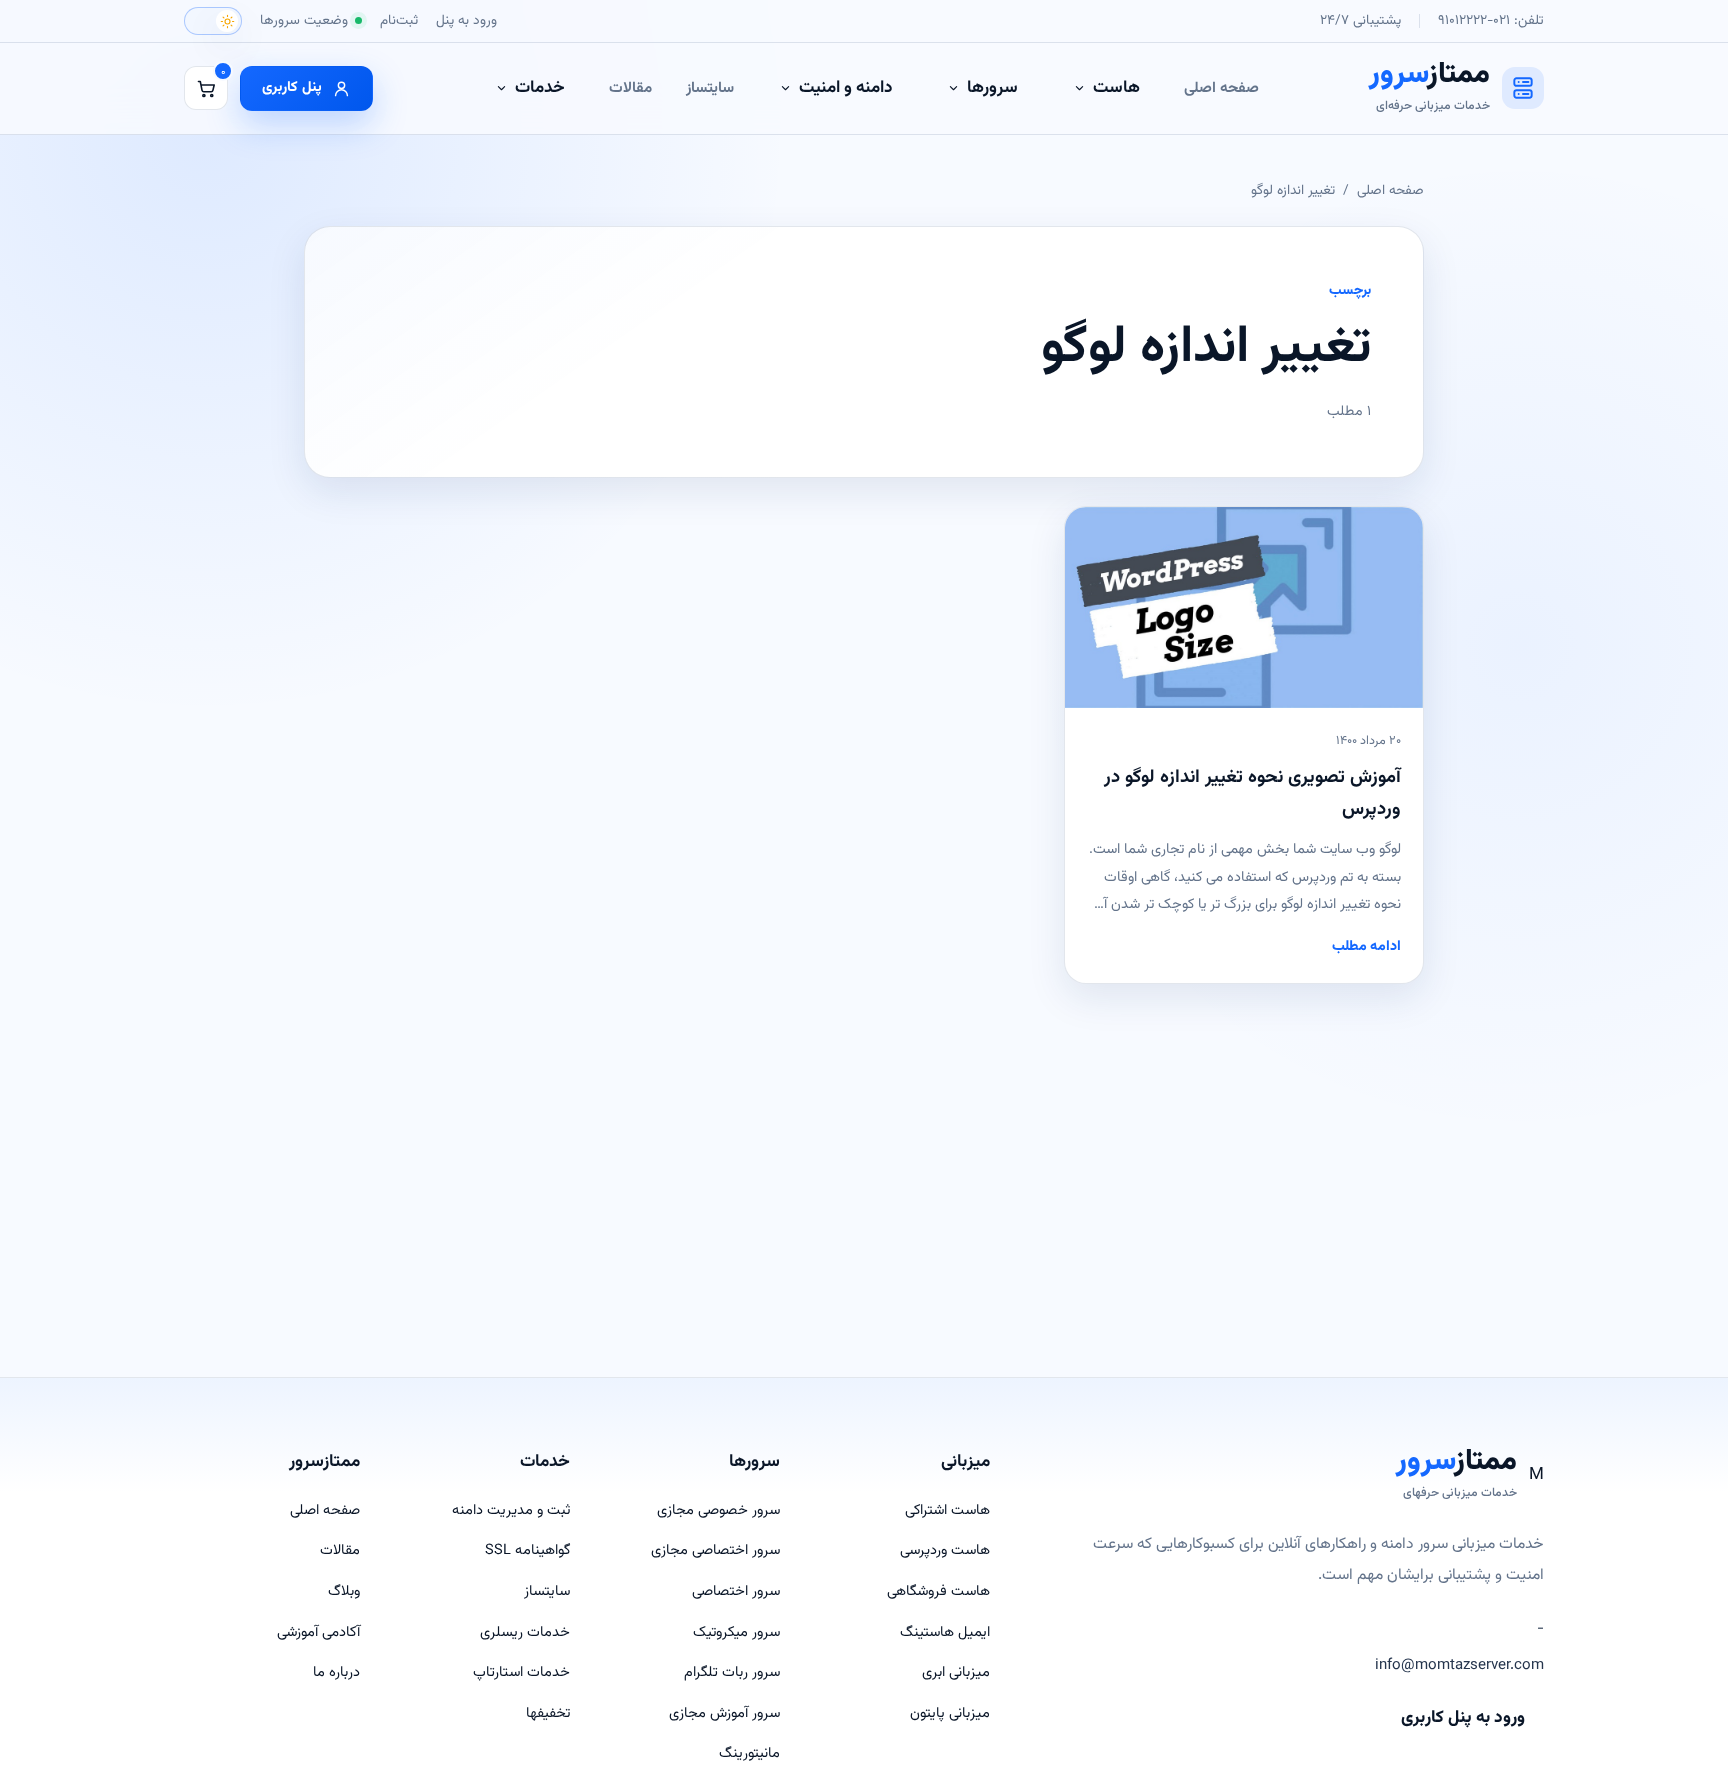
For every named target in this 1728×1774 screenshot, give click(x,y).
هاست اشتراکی (947, 1510)
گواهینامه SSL (527, 1550)
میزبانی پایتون (950, 1713)
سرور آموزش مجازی (724, 1713)
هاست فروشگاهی (938, 1591)
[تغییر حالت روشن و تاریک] (213, 21)
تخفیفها (548, 1713)
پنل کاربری (292, 87)
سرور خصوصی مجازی (718, 1510)
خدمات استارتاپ (521, 1672)
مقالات (630, 88)
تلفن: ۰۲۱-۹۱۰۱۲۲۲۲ (1491, 20)
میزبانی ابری (956, 1672)
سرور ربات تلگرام (732, 1672)
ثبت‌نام (399, 20)
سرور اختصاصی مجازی (715, 1550)
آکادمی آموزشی (318, 1632)
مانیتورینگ (749, 1753)
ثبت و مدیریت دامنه (511, 1510)
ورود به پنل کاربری (1463, 1718)
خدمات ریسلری (525, 1632)
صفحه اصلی (1221, 88)
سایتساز (710, 88)
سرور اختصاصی (736, 1591)
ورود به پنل (466, 20)
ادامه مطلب (1366, 947)
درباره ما (336, 1672)
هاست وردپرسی (945, 1550)
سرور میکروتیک (736, 1632)
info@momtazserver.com (1459, 1665)
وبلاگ (344, 1591)
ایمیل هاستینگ (945, 1632)
